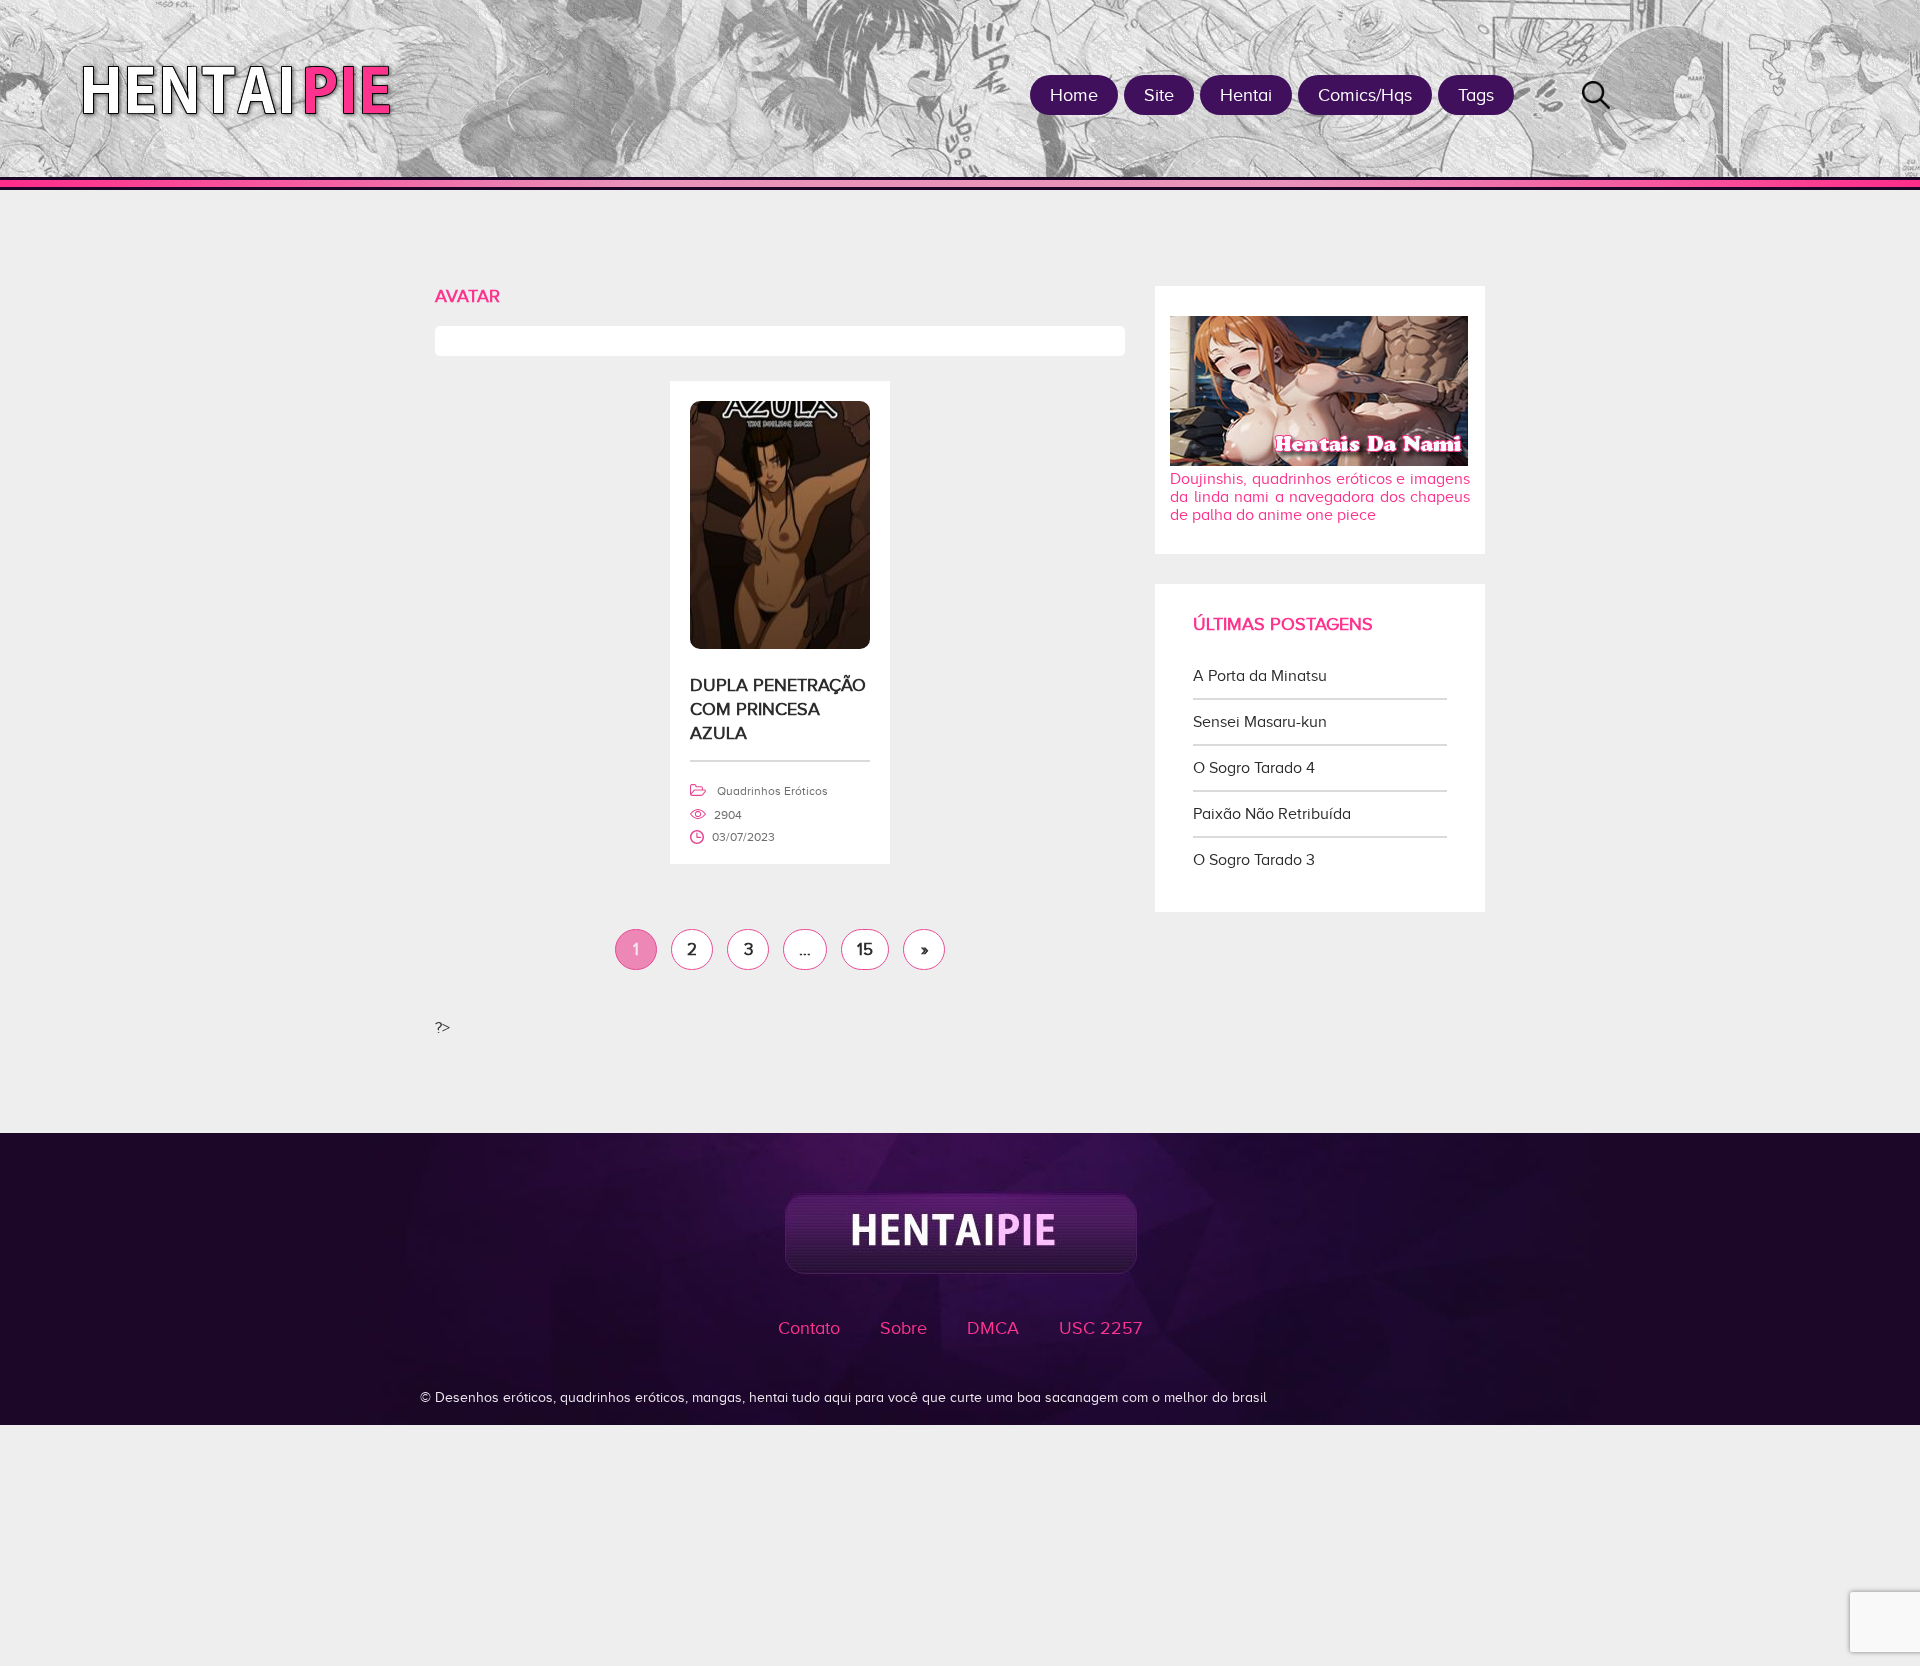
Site (1159, 95)
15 (865, 949)
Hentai (1246, 95)
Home (1074, 95)
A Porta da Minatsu (1260, 676)
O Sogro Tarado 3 (1254, 860)
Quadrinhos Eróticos (772, 791)
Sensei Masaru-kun (1260, 722)
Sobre (903, 1328)
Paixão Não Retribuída (1272, 814)
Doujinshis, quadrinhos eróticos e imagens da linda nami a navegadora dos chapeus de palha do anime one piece (1320, 497)
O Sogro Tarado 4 (1254, 768)
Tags (1476, 95)
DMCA (993, 1328)
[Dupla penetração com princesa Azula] (780, 644)
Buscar (1596, 95)
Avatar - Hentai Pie (244, 88)
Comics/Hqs (1365, 95)
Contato (809, 1328)
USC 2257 (1100, 1328)
